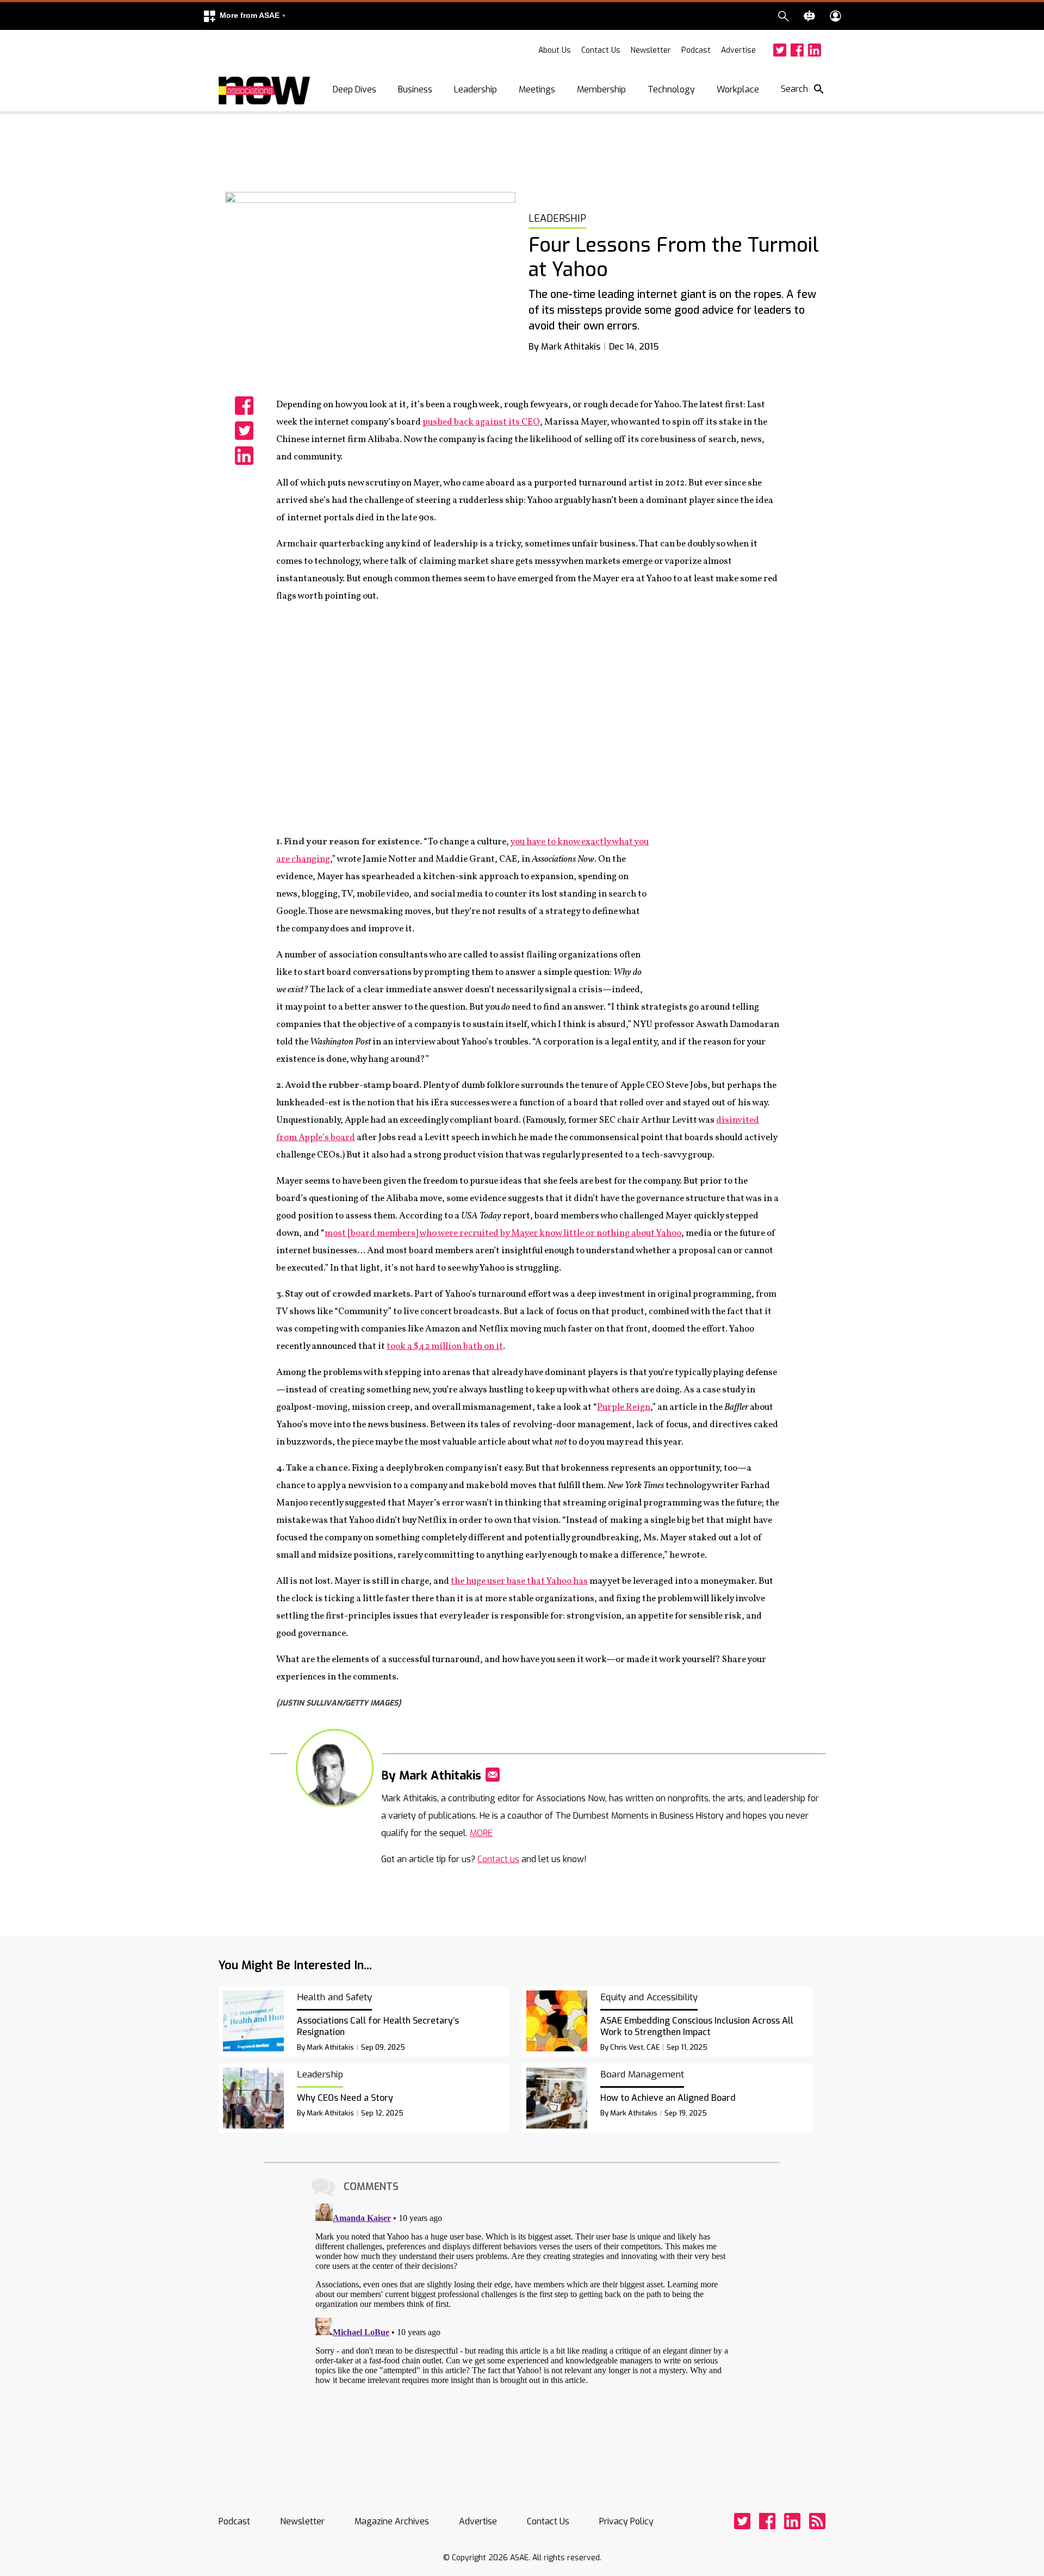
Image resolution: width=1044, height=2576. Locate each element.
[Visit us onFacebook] (797, 50)
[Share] (244, 406)
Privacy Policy (626, 2521)
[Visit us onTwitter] (780, 50)
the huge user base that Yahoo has (519, 1581)
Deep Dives (355, 89)
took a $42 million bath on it (445, 1346)
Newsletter (651, 50)
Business (415, 89)
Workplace (738, 89)
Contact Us (601, 50)
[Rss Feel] (817, 2521)
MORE (481, 1833)
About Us (555, 50)
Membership (601, 89)
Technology (671, 89)
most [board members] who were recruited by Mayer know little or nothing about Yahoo (503, 1233)
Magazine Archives (392, 2521)
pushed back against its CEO (481, 422)
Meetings (537, 89)
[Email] (493, 1775)
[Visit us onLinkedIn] (815, 50)
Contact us (498, 1859)
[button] (244, 16)
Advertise (738, 50)
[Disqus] (522, 2335)
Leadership (476, 89)
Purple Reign (624, 1407)
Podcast (696, 50)
